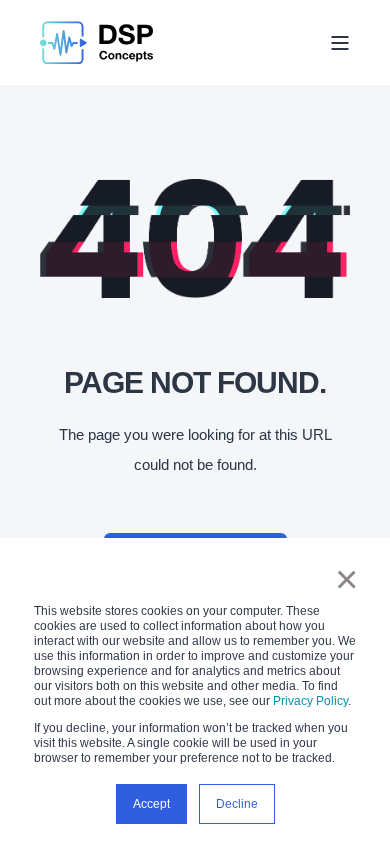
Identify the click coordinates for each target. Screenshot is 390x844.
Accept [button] (151, 804)
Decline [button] (237, 804)
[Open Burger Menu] (340, 43)
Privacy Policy (310, 701)
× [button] (346, 579)
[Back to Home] (96, 42)
